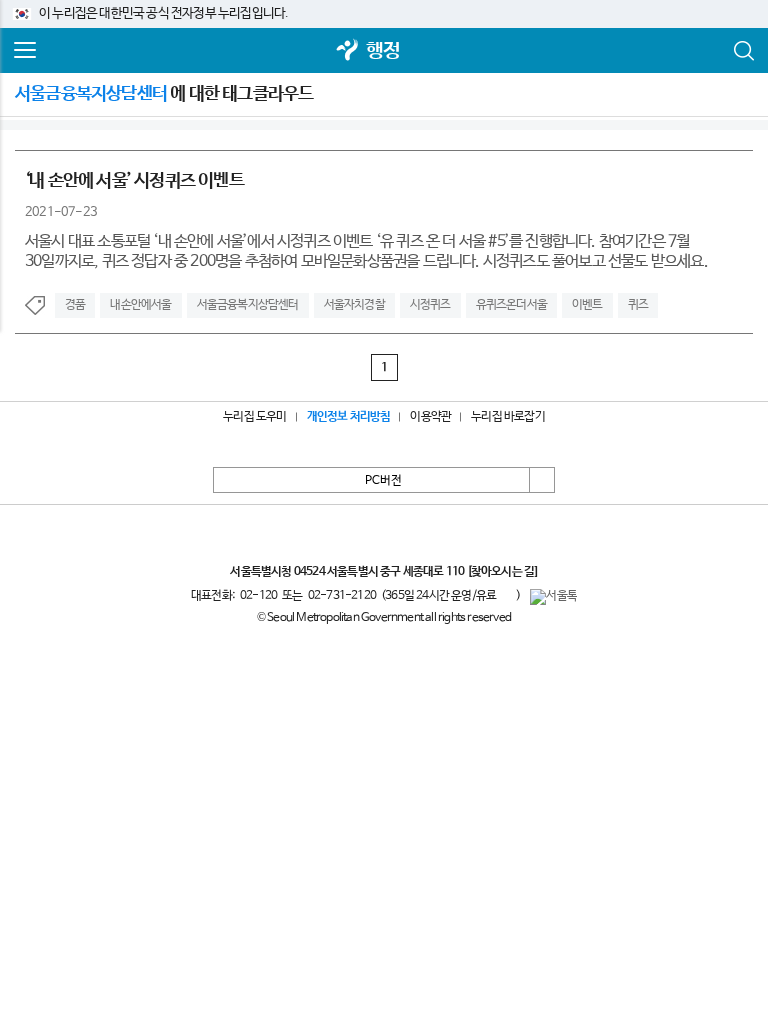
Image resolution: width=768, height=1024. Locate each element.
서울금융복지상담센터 (248, 305)
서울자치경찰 (354, 305)
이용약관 (430, 417)
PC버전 (383, 481)
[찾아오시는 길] (502, 572)
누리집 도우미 (254, 417)
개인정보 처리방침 (349, 417)
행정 (383, 51)
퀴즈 (638, 305)
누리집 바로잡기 (508, 417)
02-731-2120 (342, 596)
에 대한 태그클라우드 (164, 94)
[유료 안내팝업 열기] (506, 595)
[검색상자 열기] (743, 51)
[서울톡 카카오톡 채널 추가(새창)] (553, 597)
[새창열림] (348, 51)
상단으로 (542, 480)
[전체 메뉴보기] (25, 51)
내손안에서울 (140, 305)
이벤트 (587, 305)
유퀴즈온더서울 (511, 305)
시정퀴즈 (430, 305)
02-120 (258, 596)
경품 (75, 305)
